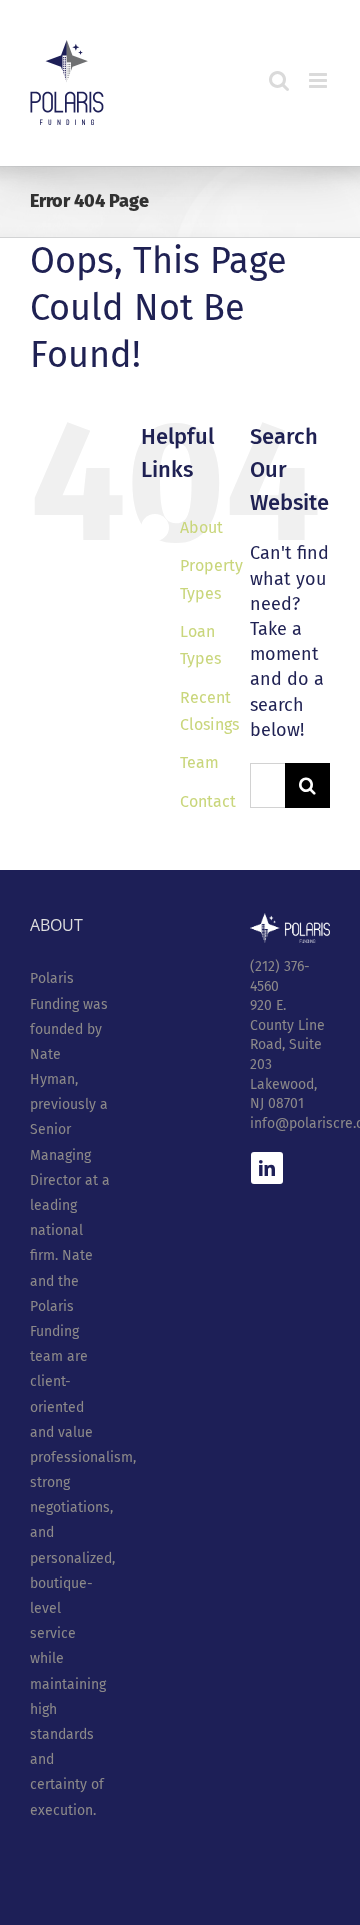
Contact (208, 801)
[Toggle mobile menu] (319, 80)
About (201, 527)
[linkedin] (267, 1168)
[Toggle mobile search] (279, 80)
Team (199, 762)
